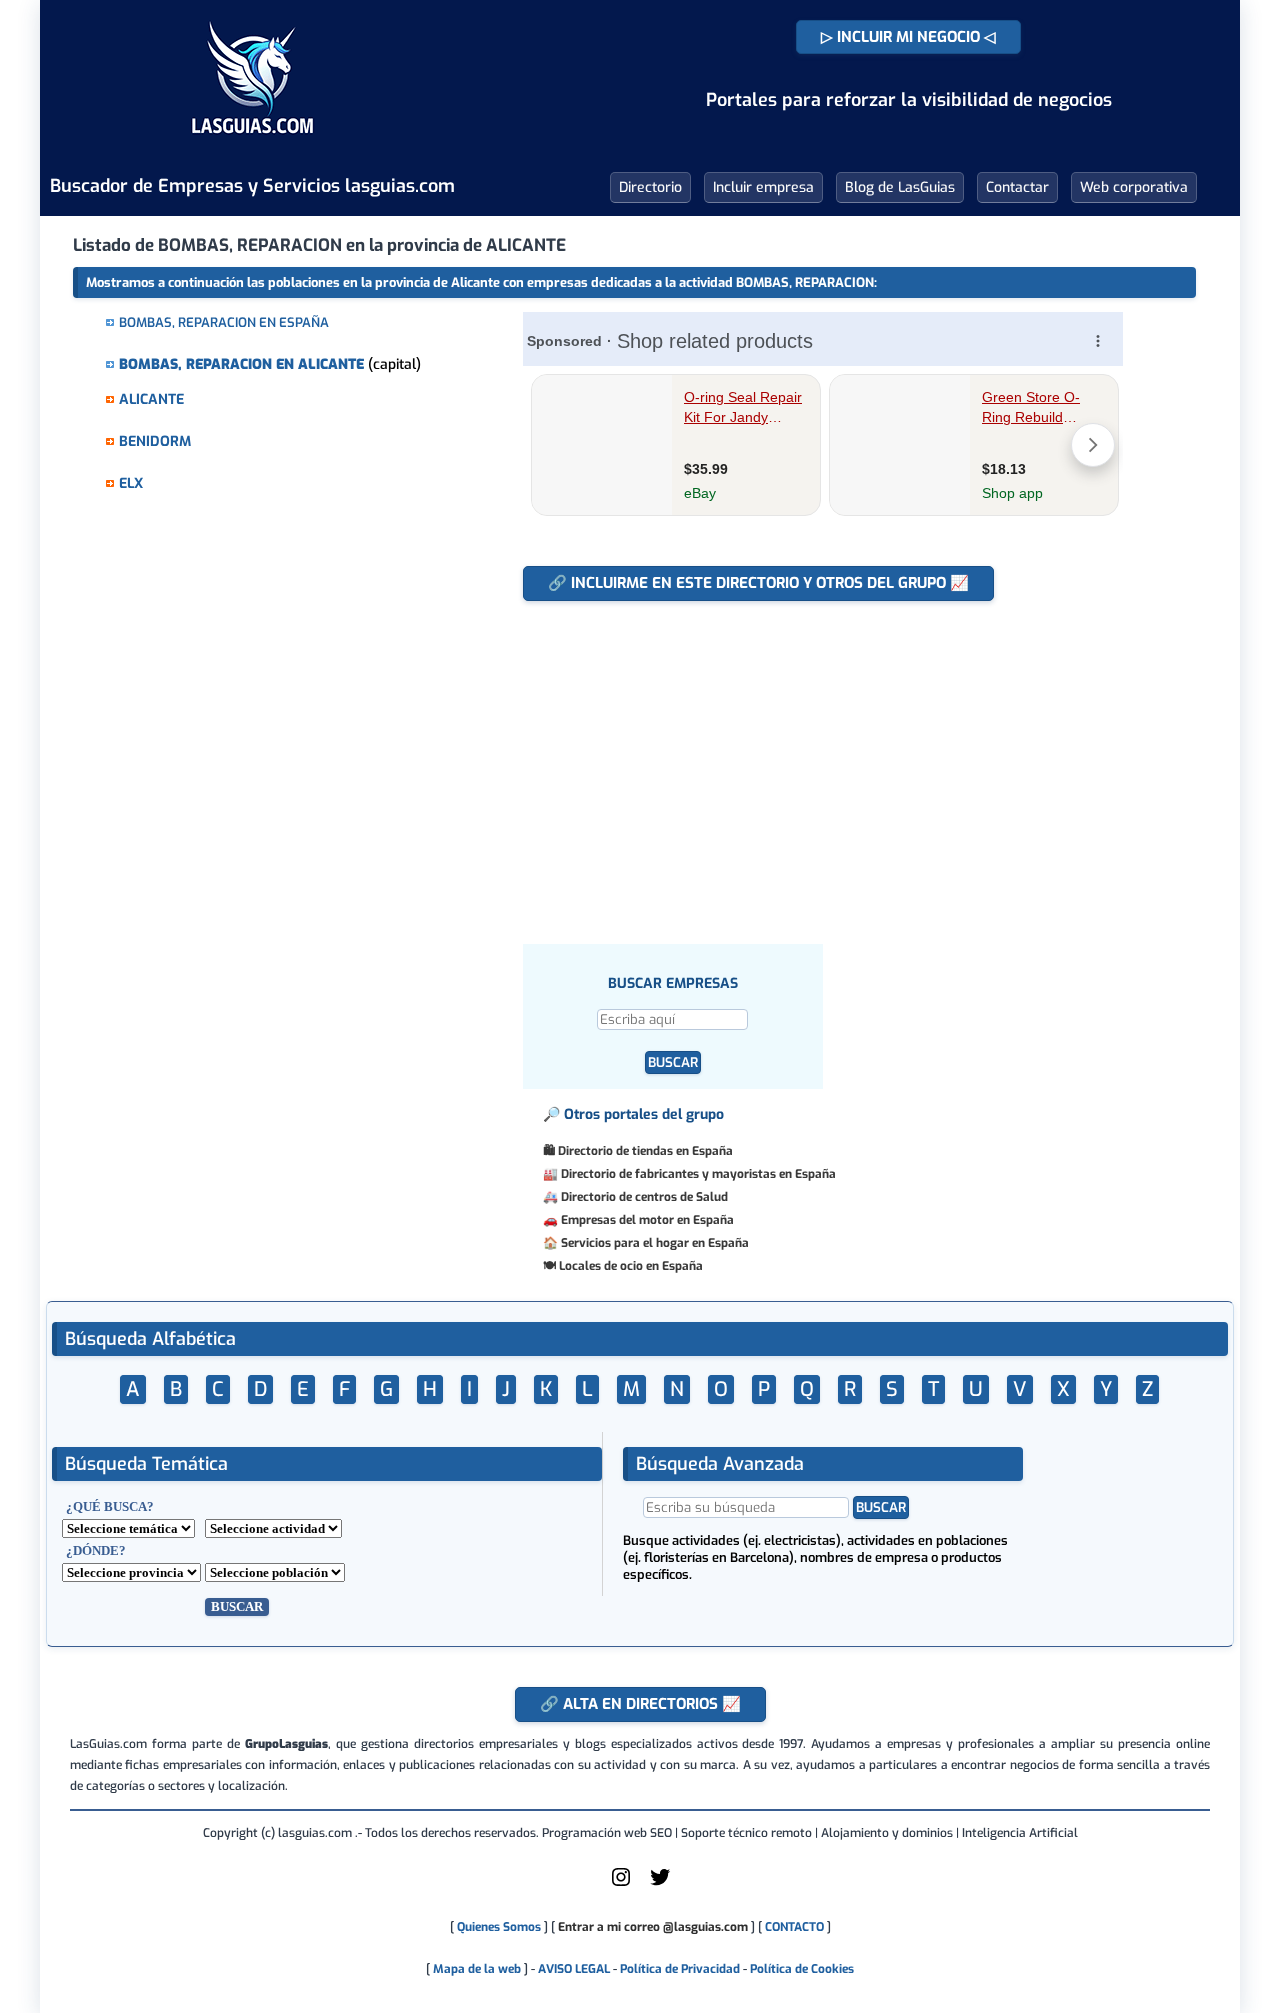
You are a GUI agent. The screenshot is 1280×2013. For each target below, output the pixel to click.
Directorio (650, 187)
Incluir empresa (763, 187)
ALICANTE (151, 399)
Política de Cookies (802, 1969)
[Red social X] (660, 1885)
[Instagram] (621, 1885)
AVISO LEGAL (574, 1969)
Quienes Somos (499, 1927)
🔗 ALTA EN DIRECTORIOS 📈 (640, 1704)
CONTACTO (794, 1927)
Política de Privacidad (680, 1969)
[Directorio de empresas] (252, 148)
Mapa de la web (475, 1969)
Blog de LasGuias (900, 187)
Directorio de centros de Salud (644, 1197)
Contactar (1017, 187)
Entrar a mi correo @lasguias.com (653, 1927)
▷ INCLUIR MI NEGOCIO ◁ (908, 37)
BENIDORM (155, 441)
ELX (131, 483)
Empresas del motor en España (647, 1220)
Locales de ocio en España (631, 1266)
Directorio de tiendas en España (645, 1151)
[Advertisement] (832, 762)
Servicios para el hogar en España (655, 1243)
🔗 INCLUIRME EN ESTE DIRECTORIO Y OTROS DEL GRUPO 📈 (758, 583)
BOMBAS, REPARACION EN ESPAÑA (224, 322)
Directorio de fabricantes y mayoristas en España (698, 1174)
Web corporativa (1134, 187)
